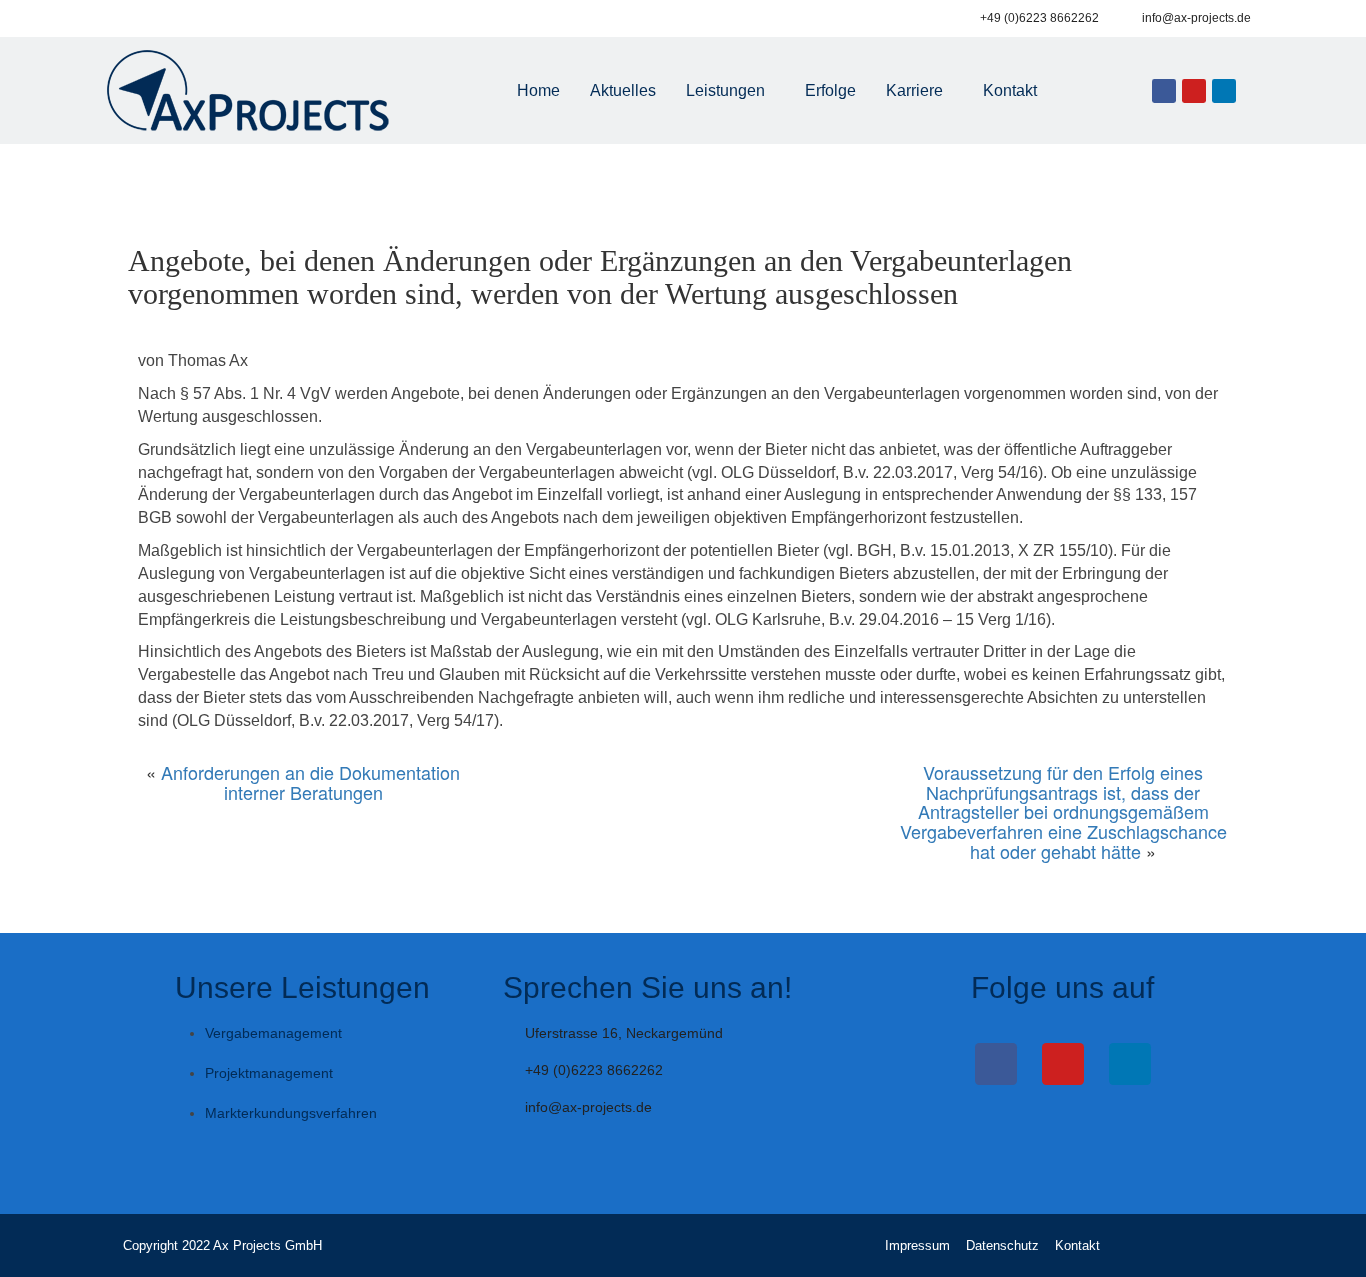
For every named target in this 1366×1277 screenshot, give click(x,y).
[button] (730, 91)
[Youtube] (1194, 91)
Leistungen (725, 90)
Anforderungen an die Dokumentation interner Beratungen (310, 782)
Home (538, 90)
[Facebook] (1164, 91)
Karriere (914, 90)
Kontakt (1010, 90)
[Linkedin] (1224, 91)
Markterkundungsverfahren (291, 1113)
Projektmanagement (269, 1073)
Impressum (917, 1245)
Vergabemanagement (273, 1033)
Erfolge (830, 90)
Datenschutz (1002, 1245)
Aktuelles (623, 90)
